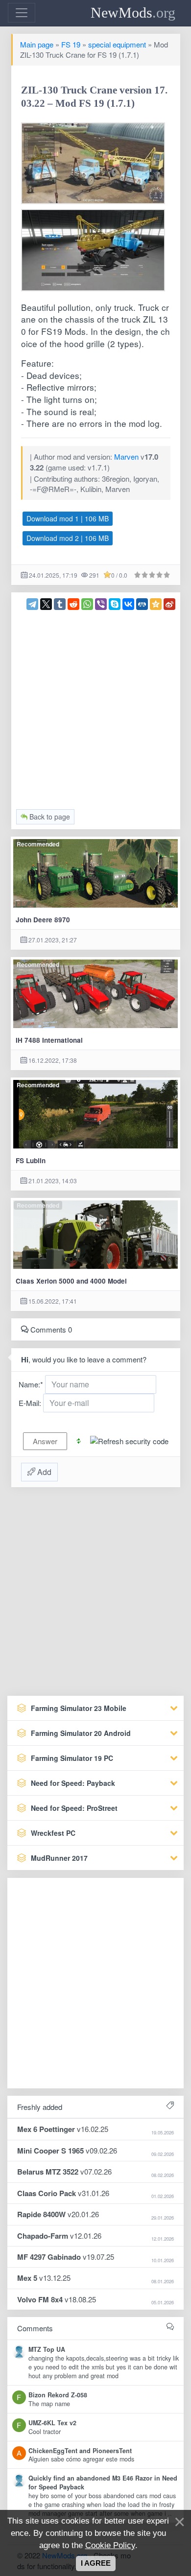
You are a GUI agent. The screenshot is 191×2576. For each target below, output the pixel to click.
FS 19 (71, 44)
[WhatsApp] (87, 604)
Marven (126, 457)
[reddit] (73, 604)
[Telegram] (32, 604)
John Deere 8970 (43, 920)
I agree (96, 2563)
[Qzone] (156, 604)
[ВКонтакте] (128, 604)
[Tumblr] (60, 604)
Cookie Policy (110, 2545)
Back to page (49, 817)
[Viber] (101, 604)
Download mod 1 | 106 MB (68, 518)
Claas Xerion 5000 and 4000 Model (71, 1281)
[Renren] (142, 604)
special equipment (117, 44)
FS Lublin (31, 1160)
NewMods (133, 12)
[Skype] (115, 604)
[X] (46, 604)
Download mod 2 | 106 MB (68, 538)
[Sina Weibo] (169, 604)
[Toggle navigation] (22, 13)
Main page (37, 44)
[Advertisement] (95, 705)
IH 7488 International (49, 1040)
